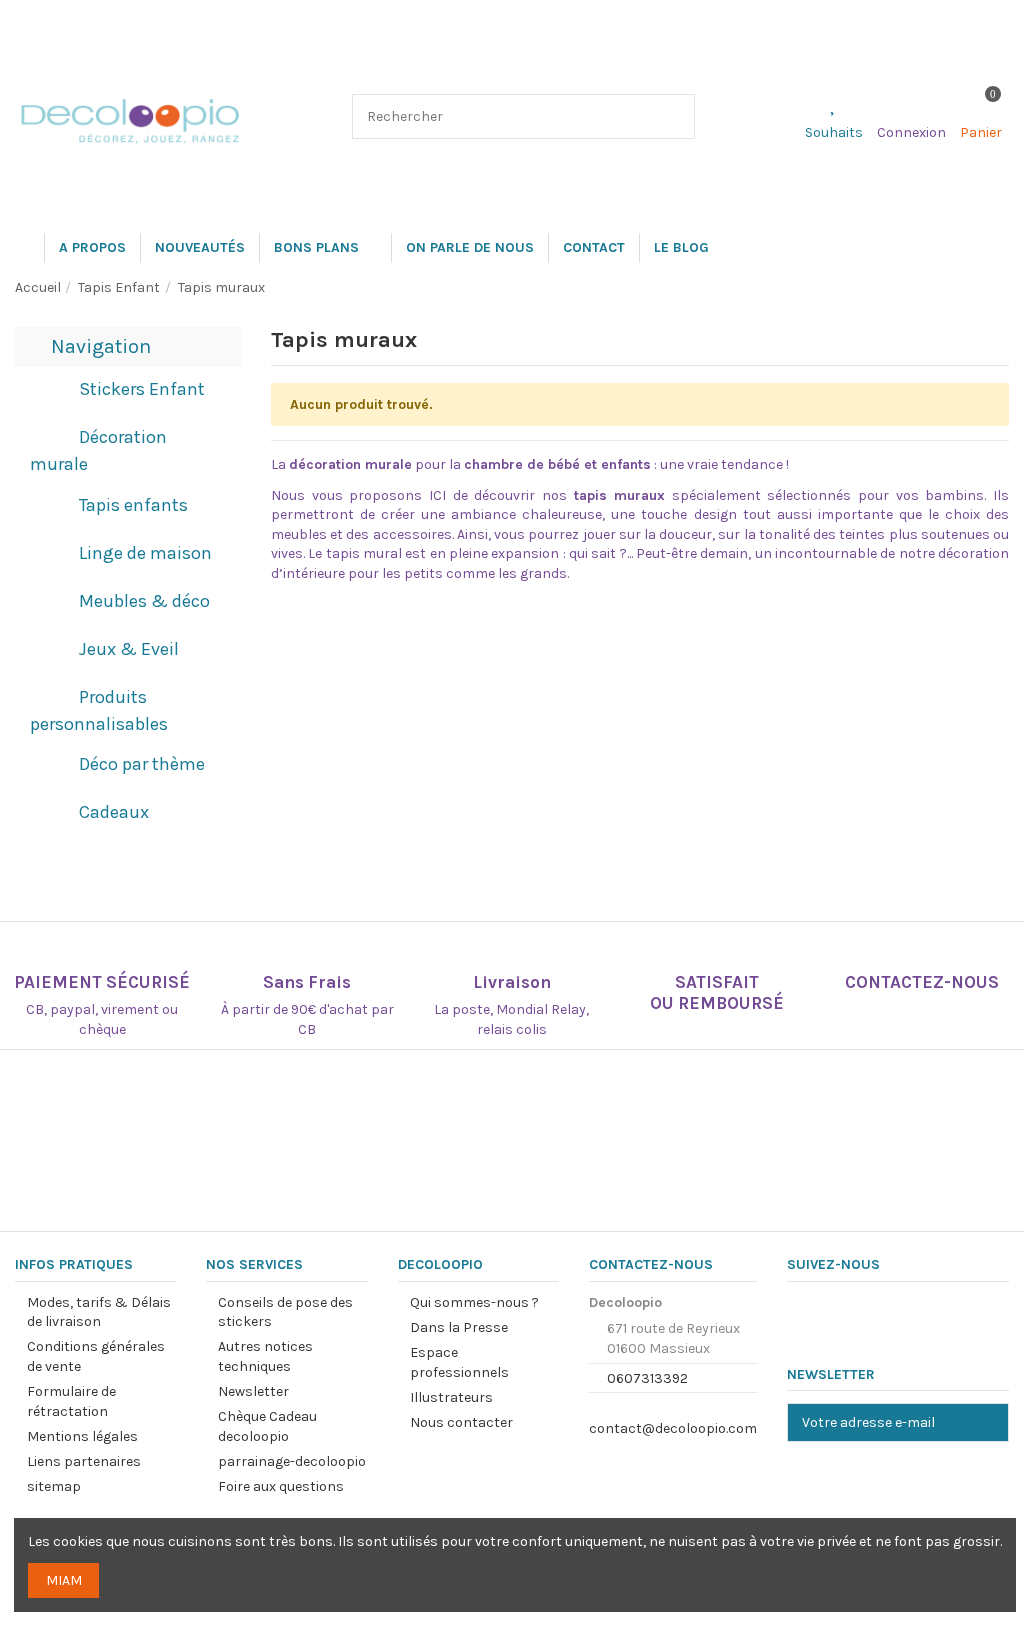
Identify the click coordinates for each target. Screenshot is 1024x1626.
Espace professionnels (459, 1362)
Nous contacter (461, 1422)
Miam (64, 1580)
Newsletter (253, 1391)
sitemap (54, 1486)
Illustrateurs (451, 1397)
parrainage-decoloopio (292, 1461)
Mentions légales (82, 1436)
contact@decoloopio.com (673, 1428)
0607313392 (647, 1378)
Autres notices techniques (265, 1356)
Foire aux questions (281, 1486)
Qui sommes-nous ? (474, 1302)
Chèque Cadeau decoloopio (267, 1426)
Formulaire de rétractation (71, 1401)
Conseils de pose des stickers (285, 1312)
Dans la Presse (459, 1327)
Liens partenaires (84, 1461)
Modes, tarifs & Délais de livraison (99, 1312)
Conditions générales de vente (96, 1356)
